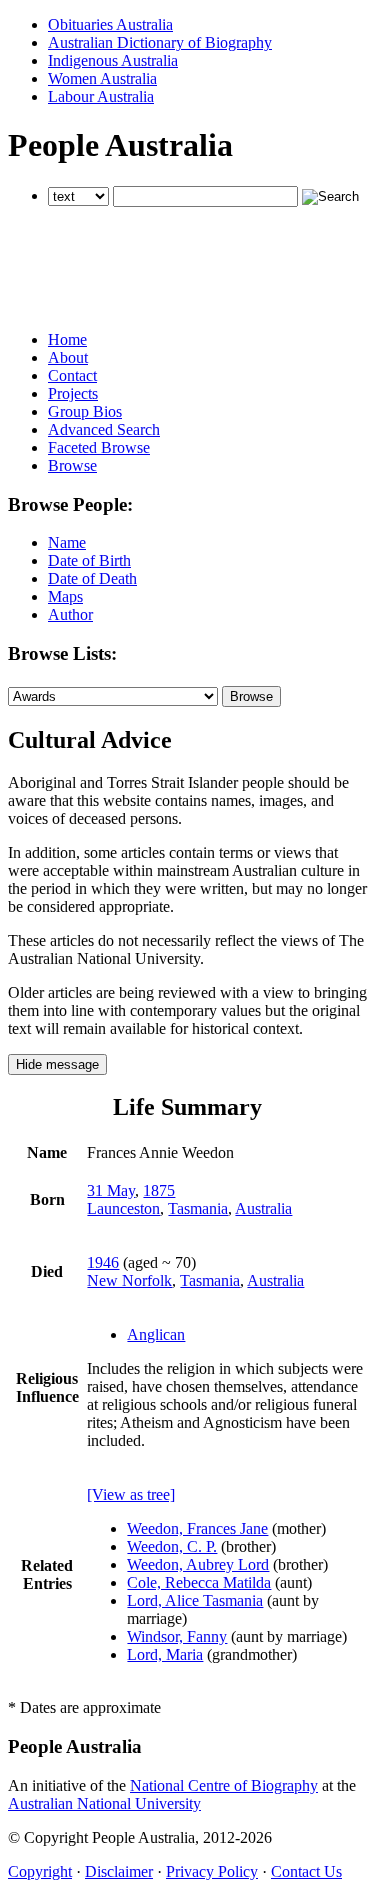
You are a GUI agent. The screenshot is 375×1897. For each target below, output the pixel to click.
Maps (65, 596)
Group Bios (85, 411)
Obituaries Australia (110, 24)
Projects (73, 393)
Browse (72, 465)
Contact (72, 375)
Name (67, 542)
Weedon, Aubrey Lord (198, 1564)
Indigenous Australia (113, 60)
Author (70, 614)
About (68, 357)
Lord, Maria (165, 1654)
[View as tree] (131, 1494)
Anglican (156, 1334)
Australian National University (104, 1803)
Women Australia (102, 78)
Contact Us (306, 1871)
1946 (103, 1262)
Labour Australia (101, 96)
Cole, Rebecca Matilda (199, 1582)
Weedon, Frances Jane (197, 1528)
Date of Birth (89, 560)
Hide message (57, 1064)
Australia (263, 1208)
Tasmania (198, 1208)
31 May (111, 1190)
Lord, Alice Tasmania (195, 1600)
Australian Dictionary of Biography (160, 42)
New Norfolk (129, 1280)
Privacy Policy (212, 1871)
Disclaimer (119, 1871)
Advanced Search (104, 429)
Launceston (123, 1208)
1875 (159, 1190)
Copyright (40, 1871)
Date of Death (92, 578)
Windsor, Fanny (177, 1636)
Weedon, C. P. (172, 1546)
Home (67, 339)
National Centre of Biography (224, 1785)
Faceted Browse (99, 447)
